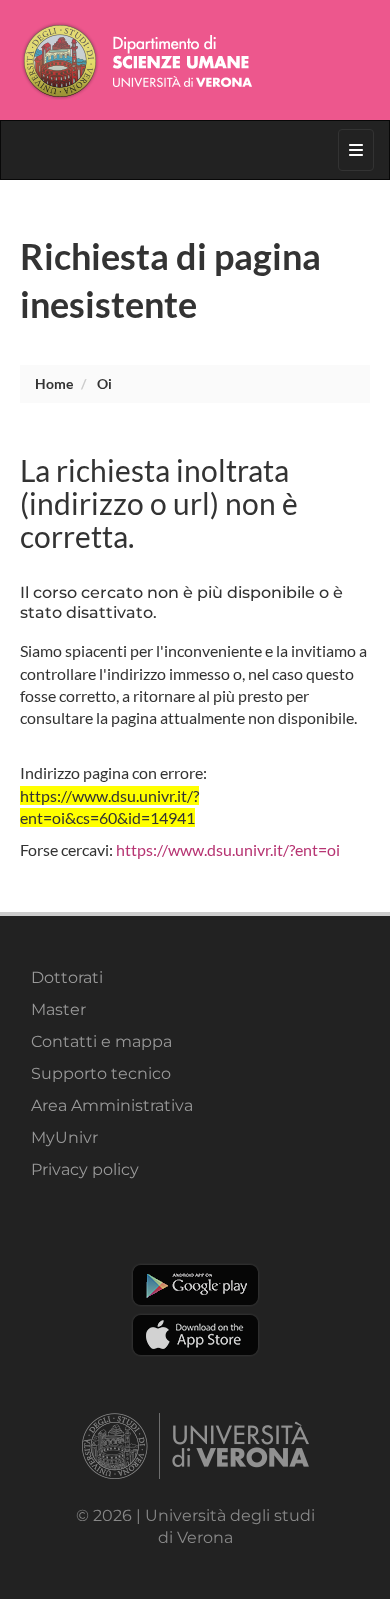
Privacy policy (85, 1169)
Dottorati (67, 977)
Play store (195, 1285)
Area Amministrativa (112, 1105)
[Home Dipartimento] (195, 60)
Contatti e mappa (101, 1041)
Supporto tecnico (101, 1073)
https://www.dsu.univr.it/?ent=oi (228, 849)
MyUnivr (64, 1137)
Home (54, 383)
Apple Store (195, 1335)
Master (58, 1009)
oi (104, 383)
